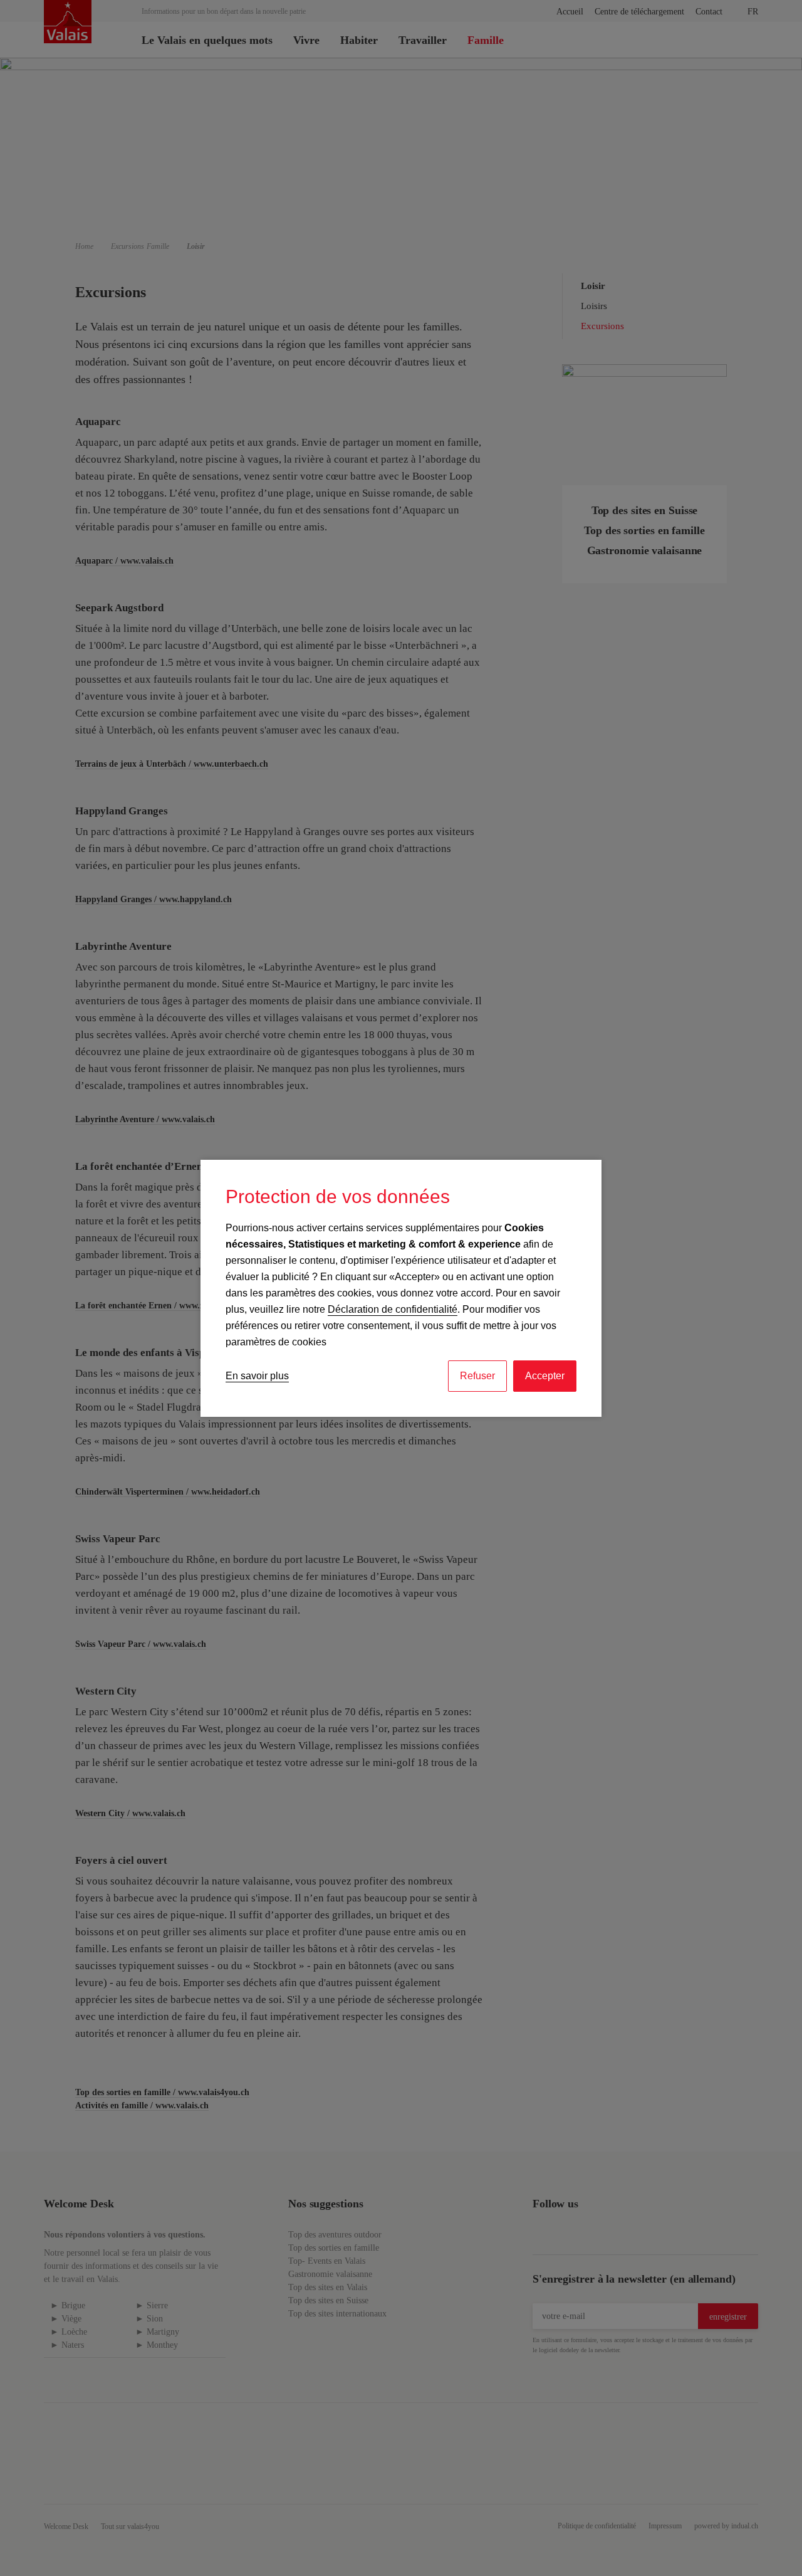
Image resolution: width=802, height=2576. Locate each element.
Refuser (477, 1376)
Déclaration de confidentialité (393, 1309)
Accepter (545, 1376)
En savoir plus (257, 1376)
